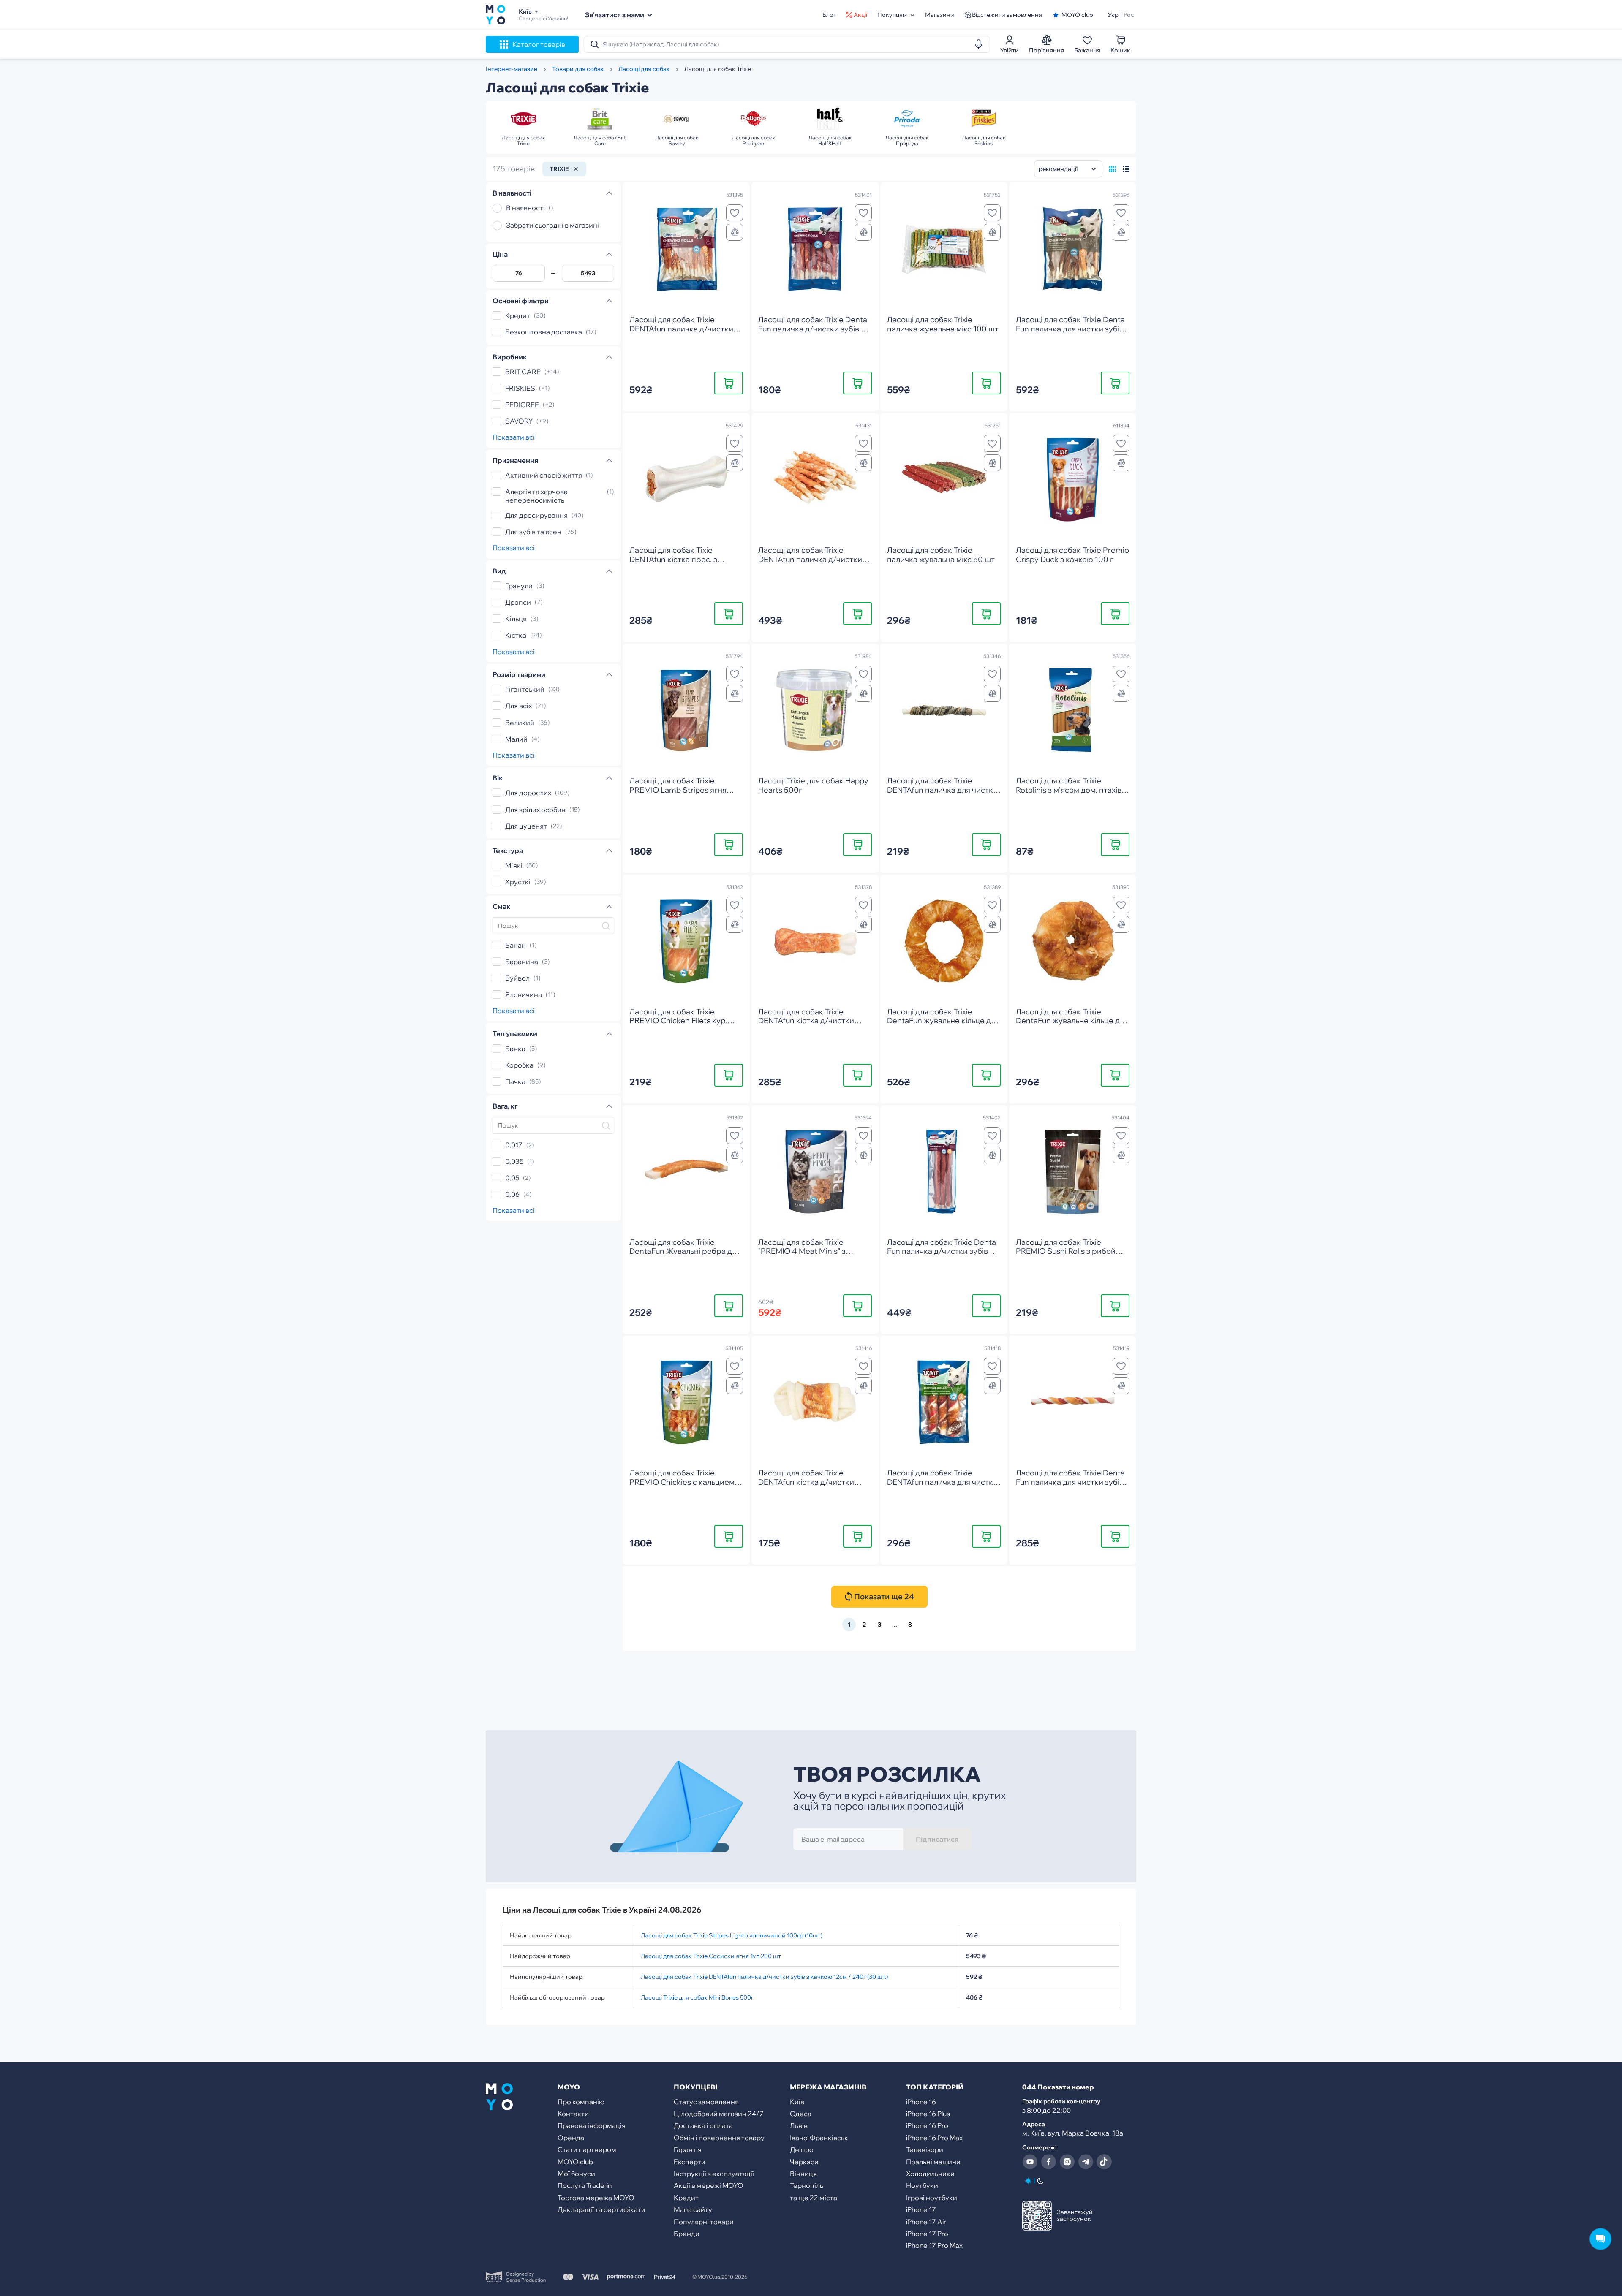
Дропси (518, 602)
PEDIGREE (522, 405)
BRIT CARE (523, 372)
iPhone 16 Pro (927, 2125)
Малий (516, 739)
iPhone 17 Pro (927, 2234)
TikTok (1104, 2162)
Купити (729, 383)
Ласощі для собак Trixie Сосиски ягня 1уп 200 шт (711, 1956)
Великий (520, 723)
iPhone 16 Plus (928, 2114)
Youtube (1030, 2162)
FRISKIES (520, 388)
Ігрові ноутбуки (932, 2198)
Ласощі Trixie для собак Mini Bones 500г (697, 1997)
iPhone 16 (921, 2102)
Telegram (1086, 2162)
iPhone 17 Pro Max (934, 2245)
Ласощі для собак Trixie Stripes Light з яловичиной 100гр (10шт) (732, 1935)
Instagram (1067, 2162)
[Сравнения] (735, 232)
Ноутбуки (922, 2185)
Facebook (1048, 2162)
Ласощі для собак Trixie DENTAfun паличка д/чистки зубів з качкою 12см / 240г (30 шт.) (764, 1977)
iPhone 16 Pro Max (934, 2138)
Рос (1129, 15)
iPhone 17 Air (926, 2222)
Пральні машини (933, 2162)
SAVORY (519, 421)
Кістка (516, 636)
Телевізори (925, 2149)
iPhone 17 (921, 2209)
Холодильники (930, 2174)
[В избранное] (735, 213)
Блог (829, 15)
